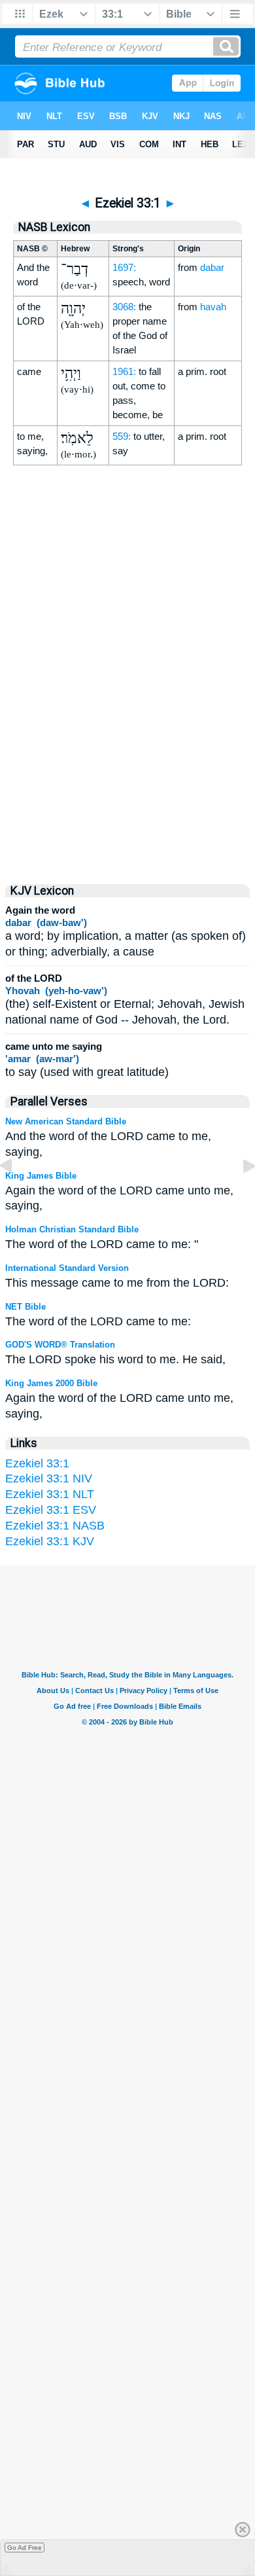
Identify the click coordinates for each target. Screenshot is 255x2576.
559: (122, 436)
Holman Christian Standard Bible (72, 1229)
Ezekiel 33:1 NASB (55, 1526)
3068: (124, 307)
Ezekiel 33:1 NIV (49, 1478)
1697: (124, 267)
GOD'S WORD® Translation (60, 1345)
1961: (124, 371)
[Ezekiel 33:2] (239, 1195)
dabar (212, 267)
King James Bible (41, 1176)
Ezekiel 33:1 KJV (50, 1541)
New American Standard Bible (66, 1121)
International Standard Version (67, 1268)
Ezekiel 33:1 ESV (51, 1510)
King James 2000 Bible (51, 1383)
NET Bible (25, 1307)
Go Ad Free (25, 2548)
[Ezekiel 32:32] (16, 1195)
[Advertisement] (127, 758)
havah (213, 307)
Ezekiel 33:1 (37, 1463)
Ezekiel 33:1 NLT (50, 1494)
